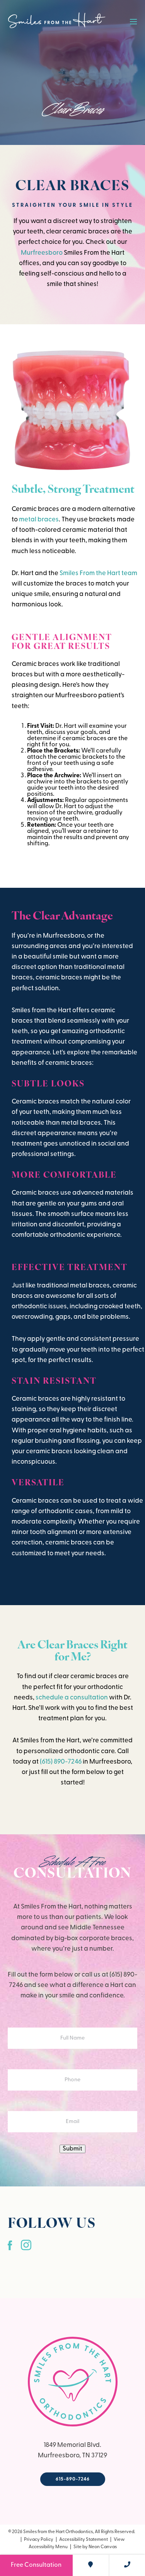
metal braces (39, 520)
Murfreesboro (42, 253)
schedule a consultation (72, 1698)
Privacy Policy (39, 2540)
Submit (72, 2149)
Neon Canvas (103, 2547)
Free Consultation (36, 2565)
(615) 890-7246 (61, 1762)
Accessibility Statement (84, 2540)
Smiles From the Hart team (98, 573)
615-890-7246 (73, 2479)
